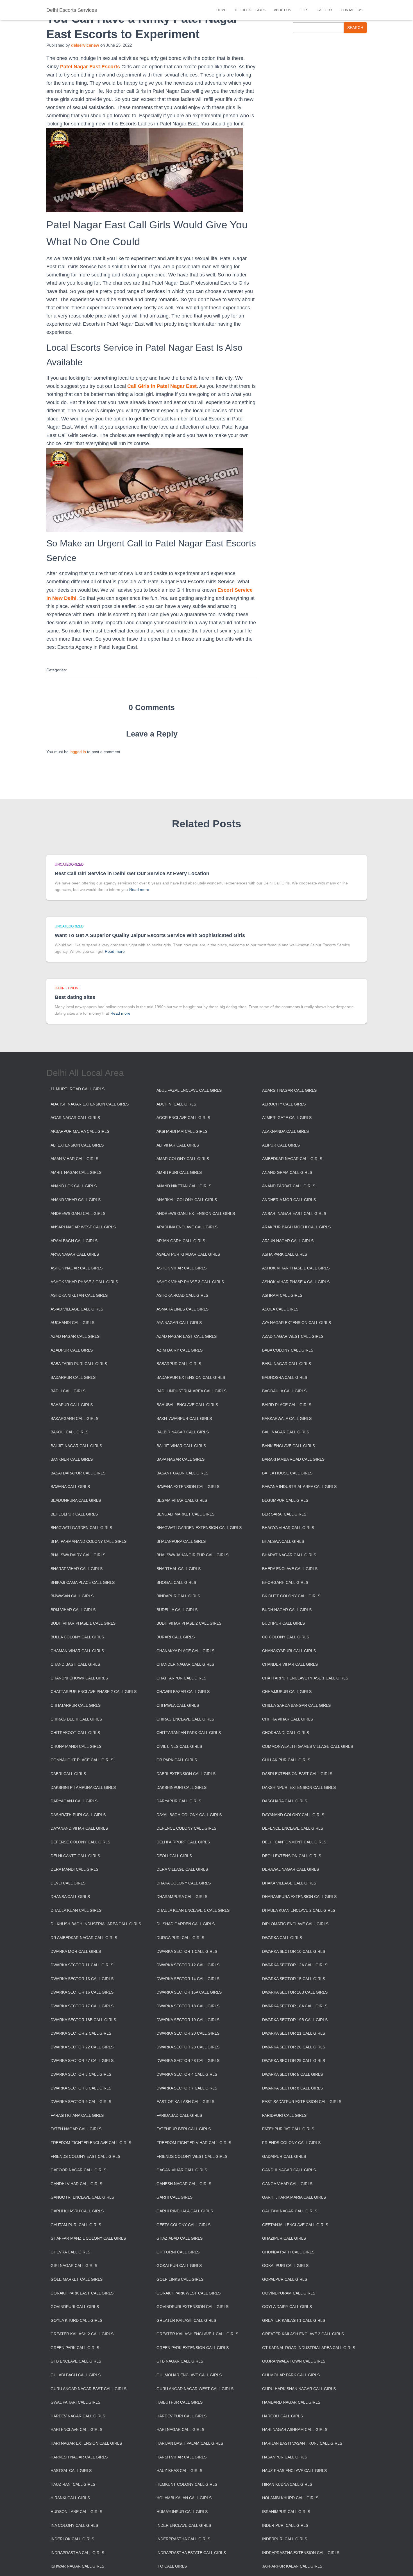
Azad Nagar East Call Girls (187, 1336)
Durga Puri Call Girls (180, 1938)
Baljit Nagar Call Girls (76, 1446)
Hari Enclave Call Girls (76, 2429)
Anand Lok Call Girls (74, 1186)
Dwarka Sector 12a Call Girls (295, 1965)
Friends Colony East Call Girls (85, 2156)
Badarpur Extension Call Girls (191, 1377)
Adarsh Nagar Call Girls (289, 1090)
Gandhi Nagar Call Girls (289, 2170)
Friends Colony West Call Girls (192, 2156)
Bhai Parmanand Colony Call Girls (88, 1541)
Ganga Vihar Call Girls (287, 2184)
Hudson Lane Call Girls (76, 2512)
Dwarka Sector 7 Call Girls (187, 2088)
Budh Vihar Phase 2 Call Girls (189, 1623)
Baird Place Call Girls (287, 1405)
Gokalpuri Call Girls (285, 2266)
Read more (139, 890)
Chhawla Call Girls (178, 1705)
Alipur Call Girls (281, 1145)
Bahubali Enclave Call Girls (187, 1405)
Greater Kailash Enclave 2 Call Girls (303, 2334)
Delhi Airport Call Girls (183, 1842)
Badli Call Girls (68, 1391)
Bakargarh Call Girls (74, 1418)
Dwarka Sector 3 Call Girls (81, 2074)
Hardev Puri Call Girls (181, 2416)
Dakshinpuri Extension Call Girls (299, 1787)
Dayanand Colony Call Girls (293, 1815)
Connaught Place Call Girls (82, 1760)
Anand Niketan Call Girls (184, 1186)
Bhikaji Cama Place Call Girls (83, 1582)
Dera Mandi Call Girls (74, 1869)
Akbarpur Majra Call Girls (80, 1131)
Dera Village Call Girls (182, 1869)
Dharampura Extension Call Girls (299, 1897)
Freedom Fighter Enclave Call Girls (91, 2143)
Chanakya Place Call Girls (185, 1651)
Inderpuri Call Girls (285, 2539)
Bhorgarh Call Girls (285, 1582)
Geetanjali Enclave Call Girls (295, 2225)
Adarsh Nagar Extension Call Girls (90, 1104)
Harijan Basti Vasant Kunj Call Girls (302, 2443)
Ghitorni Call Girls (178, 2252)
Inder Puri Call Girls (285, 2525)
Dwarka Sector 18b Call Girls (83, 2020)
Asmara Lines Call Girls (182, 1309)
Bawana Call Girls (70, 1487)
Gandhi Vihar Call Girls (76, 2184)
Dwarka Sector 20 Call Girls (188, 2033)
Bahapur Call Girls (72, 1405)
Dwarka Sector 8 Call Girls (292, 2088)
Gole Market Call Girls (77, 2279)
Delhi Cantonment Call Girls (294, 1842)
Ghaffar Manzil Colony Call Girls (88, 2238)
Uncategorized (69, 864)
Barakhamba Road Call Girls (293, 1459)
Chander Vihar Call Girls (290, 1664)
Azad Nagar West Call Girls (293, 1336)
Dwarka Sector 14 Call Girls (188, 1979)
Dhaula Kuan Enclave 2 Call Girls (299, 1910)
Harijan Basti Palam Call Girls (190, 2443)
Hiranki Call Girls (70, 2498)
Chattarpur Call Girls (181, 1678)
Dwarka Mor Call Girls (76, 1951)
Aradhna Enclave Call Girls (187, 1227)
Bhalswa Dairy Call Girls (78, 1555)
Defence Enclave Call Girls (293, 1828)
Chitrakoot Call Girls (75, 1733)
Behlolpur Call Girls (74, 1514)
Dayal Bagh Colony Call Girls (189, 1815)
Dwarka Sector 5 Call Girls (292, 2074)
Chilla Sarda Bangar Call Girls (296, 1705)
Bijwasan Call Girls (72, 1596)
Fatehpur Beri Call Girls (184, 2129)
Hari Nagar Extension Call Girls (86, 2443)
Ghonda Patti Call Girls (288, 2252)
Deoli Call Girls (174, 1856)
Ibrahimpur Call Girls (286, 2512)
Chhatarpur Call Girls (76, 1705)
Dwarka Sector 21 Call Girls (294, 2033)
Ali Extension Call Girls (77, 1145)
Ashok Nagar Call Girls (77, 1268)
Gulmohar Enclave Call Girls (189, 2375)
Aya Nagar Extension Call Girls (297, 1323)
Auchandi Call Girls (72, 1323)
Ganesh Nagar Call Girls (184, 2184)
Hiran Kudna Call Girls (287, 2484)
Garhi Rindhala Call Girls (185, 2211)
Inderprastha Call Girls (183, 2539)
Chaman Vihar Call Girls (77, 1651)
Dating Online (68, 988)
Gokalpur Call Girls (179, 2266)
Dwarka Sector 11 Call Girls (82, 1965)
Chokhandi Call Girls (286, 1733)
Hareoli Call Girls (282, 2416)
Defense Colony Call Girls (80, 1842)
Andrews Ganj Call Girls (78, 1213)
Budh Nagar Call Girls (287, 1610)
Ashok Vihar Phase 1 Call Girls (296, 1268)
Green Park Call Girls (75, 2348)
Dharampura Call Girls (182, 1897)
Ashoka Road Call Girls (182, 1295)
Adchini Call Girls (176, 1104)
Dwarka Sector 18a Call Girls (295, 2006)
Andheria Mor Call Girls (289, 1200)
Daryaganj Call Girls (74, 1801)
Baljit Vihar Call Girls (181, 1446)
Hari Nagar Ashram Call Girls (295, 2429)
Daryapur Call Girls (179, 1801)
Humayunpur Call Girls (182, 2512)
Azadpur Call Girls (72, 1350)
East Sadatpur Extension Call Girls (302, 2102)
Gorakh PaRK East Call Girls (82, 2293)
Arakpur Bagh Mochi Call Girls (296, 1227)
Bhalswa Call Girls (283, 1541)
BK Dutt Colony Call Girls (291, 1596)
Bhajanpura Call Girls (181, 1541)
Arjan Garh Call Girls (181, 1241)
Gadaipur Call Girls (284, 2156)
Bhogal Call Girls (176, 1582)
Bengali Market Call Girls (185, 1514)
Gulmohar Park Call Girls (291, 2375)
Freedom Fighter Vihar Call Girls (194, 2143)
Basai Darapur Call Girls (78, 1473)
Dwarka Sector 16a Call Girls (189, 1992)
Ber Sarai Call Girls (284, 1514)
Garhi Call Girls (174, 2197)
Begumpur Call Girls (285, 1500)
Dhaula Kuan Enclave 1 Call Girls (193, 1910)
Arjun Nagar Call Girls (288, 1241)
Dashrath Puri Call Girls (78, 1815)
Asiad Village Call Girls (77, 1309)
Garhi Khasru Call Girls (77, 2211)
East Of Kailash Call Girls (185, 2102)
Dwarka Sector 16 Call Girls (82, 1992)
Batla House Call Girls (287, 1473)
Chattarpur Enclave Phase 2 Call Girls (94, 1692)
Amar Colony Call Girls (183, 1159)
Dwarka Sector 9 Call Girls (81, 2102)
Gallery (324, 10)
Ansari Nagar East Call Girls (294, 1213)
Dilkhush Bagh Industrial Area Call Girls (96, 1924)
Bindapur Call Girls (178, 1596)
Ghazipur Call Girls (284, 2238)
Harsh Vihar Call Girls (181, 2457)
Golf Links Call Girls (180, 2279)
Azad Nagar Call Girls (75, 1336)
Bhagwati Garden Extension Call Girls (199, 1528)
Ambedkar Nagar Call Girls (292, 1159)
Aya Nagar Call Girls (179, 1323)
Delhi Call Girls (250, 10)
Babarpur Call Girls (179, 1364)
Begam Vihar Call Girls (182, 1500)
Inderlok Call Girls (72, 2539)
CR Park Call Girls (177, 1760)
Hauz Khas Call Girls (179, 2471)
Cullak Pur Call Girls (286, 1760)
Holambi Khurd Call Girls (290, 2498)
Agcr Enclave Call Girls (183, 1118)
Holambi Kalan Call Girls (184, 2498)
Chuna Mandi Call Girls (76, 1746)
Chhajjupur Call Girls (287, 1692)
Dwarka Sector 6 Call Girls (81, 2088)
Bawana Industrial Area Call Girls (299, 1487)
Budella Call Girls (177, 1610)
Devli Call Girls (68, 1883)
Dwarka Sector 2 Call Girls (81, 2033)
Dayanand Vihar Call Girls (79, 1828)
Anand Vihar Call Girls (76, 1200)
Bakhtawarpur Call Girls (184, 1418)
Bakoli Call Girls (69, 1432)
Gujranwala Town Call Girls (294, 2361)
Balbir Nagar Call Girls (183, 1432)
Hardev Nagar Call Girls (78, 2416)
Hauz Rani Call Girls (73, 2484)
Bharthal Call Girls (179, 1569)
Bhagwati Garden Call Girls (81, 1528)
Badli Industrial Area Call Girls (191, 1391)
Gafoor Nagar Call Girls (78, 2170)
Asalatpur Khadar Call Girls (188, 1254)
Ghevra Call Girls (70, 2252)
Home (221, 10)
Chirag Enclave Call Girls (185, 1719)
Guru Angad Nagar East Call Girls (88, 2389)
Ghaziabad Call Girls (180, 2238)
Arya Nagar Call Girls (75, 1254)
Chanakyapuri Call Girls (289, 1651)
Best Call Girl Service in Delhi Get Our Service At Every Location (132, 873)
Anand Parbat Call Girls (289, 1186)
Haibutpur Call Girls (180, 2402)
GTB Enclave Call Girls (76, 2361)
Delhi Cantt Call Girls (75, 1856)
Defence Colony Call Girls (186, 1828)
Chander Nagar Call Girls (185, 1664)
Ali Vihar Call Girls (178, 1145)
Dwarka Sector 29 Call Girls (294, 2061)
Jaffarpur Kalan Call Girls (292, 2566)
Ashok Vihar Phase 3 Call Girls (190, 1282)
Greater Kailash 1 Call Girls (294, 2320)
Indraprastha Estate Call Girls (191, 2553)
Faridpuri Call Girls (284, 2115)
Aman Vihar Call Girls (74, 1159)
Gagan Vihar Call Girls (182, 2170)
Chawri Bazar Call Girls (183, 1692)
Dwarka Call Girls (282, 1938)
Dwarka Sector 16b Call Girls (295, 1992)
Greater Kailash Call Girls (186, 2320)
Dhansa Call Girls (70, 1897)
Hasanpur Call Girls (285, 2457)
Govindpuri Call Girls (75, 2307)
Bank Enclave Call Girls (289, 1446)
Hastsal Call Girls (71, 2471)
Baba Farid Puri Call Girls (79, 1364)
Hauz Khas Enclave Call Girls (294, 2471)
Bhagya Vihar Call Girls (288, 1528)
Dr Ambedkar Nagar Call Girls (84, 1938)
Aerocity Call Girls (284, 1104)
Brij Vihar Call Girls (73, 1610)
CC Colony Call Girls (286, 1637)
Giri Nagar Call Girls (74, 2266)
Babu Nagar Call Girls (287, 1364)
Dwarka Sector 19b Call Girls (295, 2020)
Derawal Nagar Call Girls (291, 1869)
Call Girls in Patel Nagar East (162, 386)
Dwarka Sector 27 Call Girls (82, 2061)
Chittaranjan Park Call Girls (189, 1733)
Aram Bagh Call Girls (74, 1241)
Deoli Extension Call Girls (292, 1856)
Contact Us (352, 10)
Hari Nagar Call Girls (180, 2429)
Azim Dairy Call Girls (180, 1350)
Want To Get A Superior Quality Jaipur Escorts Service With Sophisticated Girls (150, 935)
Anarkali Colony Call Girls (187, 1200)
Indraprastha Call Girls (77, 2553)
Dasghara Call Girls (285, 1801)
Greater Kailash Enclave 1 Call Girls (197, 2334)
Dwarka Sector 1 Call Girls (187, 1951)
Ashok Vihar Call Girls (181, 1268)
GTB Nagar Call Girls (180, 2361)
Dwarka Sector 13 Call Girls (82, 1979)
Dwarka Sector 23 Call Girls (188, 2047)
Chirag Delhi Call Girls (76, 1719)
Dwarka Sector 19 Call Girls (188, 2020)
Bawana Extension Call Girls (188, 1487)
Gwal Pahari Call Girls (75, 2402)
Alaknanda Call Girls (285, 1131)
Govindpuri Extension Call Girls (192, 2307)
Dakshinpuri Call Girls (181, 1787)
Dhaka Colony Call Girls (184, 1883)
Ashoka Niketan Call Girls (79, 1295)
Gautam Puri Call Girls (76, 2225)
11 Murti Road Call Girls (78, 1089)
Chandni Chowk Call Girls (79, 1678)
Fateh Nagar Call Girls (76, 2129)
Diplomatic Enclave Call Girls (295, 1924)
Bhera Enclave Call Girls (290, 1569)
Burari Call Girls (176, 1637)
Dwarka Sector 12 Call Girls (188, 1965)
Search (355, 28)
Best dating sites (75, 997)
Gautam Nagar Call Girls (290, 2211)
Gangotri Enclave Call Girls (82, 2197)
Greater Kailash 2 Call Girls (82, 2334)
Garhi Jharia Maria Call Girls (294, 2197)
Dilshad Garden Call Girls (186, 1924)
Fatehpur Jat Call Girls (288, 2129)
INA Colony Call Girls (74, 2525)
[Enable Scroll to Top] (402, 2565)
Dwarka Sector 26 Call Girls (294, 2047)
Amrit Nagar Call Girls (76, 1172)
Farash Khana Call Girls (77, 2115)
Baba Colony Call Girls (288, 1350)
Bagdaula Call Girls (284, 1391)
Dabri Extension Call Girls (186, 1774)
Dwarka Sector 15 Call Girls (294, 1979)
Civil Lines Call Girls (179, 1746)
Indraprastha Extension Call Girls (301, 2553)
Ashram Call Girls (282, 1295)
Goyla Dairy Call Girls (287, 2307)
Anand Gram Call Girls (287, 1172)
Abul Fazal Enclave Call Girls (189, 1090)
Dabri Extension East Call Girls (297, 1774)
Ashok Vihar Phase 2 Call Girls (84, 1282)
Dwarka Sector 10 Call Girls (294, 1951)
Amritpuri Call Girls (179, 1172)
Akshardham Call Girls (182, 1131)
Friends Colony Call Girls (291, 2143)
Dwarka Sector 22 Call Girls (82, 2047)
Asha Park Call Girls (285, 1254)
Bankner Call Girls (72, 1459)
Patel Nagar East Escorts (90, 67)
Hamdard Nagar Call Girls (291, 2402)
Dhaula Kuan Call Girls (76, 1910)
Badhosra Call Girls (285, 1377)
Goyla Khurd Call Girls (76, 2320)
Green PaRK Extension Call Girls (193, 2348)
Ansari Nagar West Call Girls (83, 1227)
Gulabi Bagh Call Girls (76, 2375)
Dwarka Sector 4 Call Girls (187, 2074)
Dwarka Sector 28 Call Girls (188, 2061)
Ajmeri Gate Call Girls (287, 1118)
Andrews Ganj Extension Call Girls (196, 1213)
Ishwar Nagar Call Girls (77, 2566)
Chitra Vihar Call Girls (288, 1719)
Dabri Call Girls (68, 1774)
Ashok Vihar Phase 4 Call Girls (296, 1282)
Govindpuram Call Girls (289, 2293)
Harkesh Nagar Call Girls (79, 2457)
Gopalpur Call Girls (285, 2279)
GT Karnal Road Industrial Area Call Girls (309, 2348)
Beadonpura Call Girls (76, 1500)
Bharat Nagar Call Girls (289, 1555)
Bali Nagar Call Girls (286, 1432)
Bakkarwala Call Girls (287, 1418)
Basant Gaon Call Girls (182, 1473)
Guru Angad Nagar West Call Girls (195, 2389)
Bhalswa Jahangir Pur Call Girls (192, 1555)
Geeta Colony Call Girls (183, 2225)
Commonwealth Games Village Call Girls (308, 1746)
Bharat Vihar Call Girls (77, 1569)
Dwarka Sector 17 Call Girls (82, 2006)
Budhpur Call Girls (283, 1623)
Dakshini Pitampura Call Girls (83, 1787)
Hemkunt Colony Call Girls (187, 2484)
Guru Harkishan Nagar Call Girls (299, 2389)
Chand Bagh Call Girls (75, 1664)
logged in (78, 752)
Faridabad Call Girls (179, 2115)
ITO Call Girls (172, 2566)
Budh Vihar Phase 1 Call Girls (83, 1623)
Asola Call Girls (280, 1309)
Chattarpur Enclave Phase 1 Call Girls (305, 1678)
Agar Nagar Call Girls (75, 1118)
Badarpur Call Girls (73, 1377)
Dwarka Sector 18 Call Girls (188, 2006)
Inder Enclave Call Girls (184, 2525)
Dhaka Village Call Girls (289, 1883)
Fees (304, 10)
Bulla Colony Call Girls (77, 1637)
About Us (282, 10)
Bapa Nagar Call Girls (181, 1459)
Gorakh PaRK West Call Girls (189, 2293)
